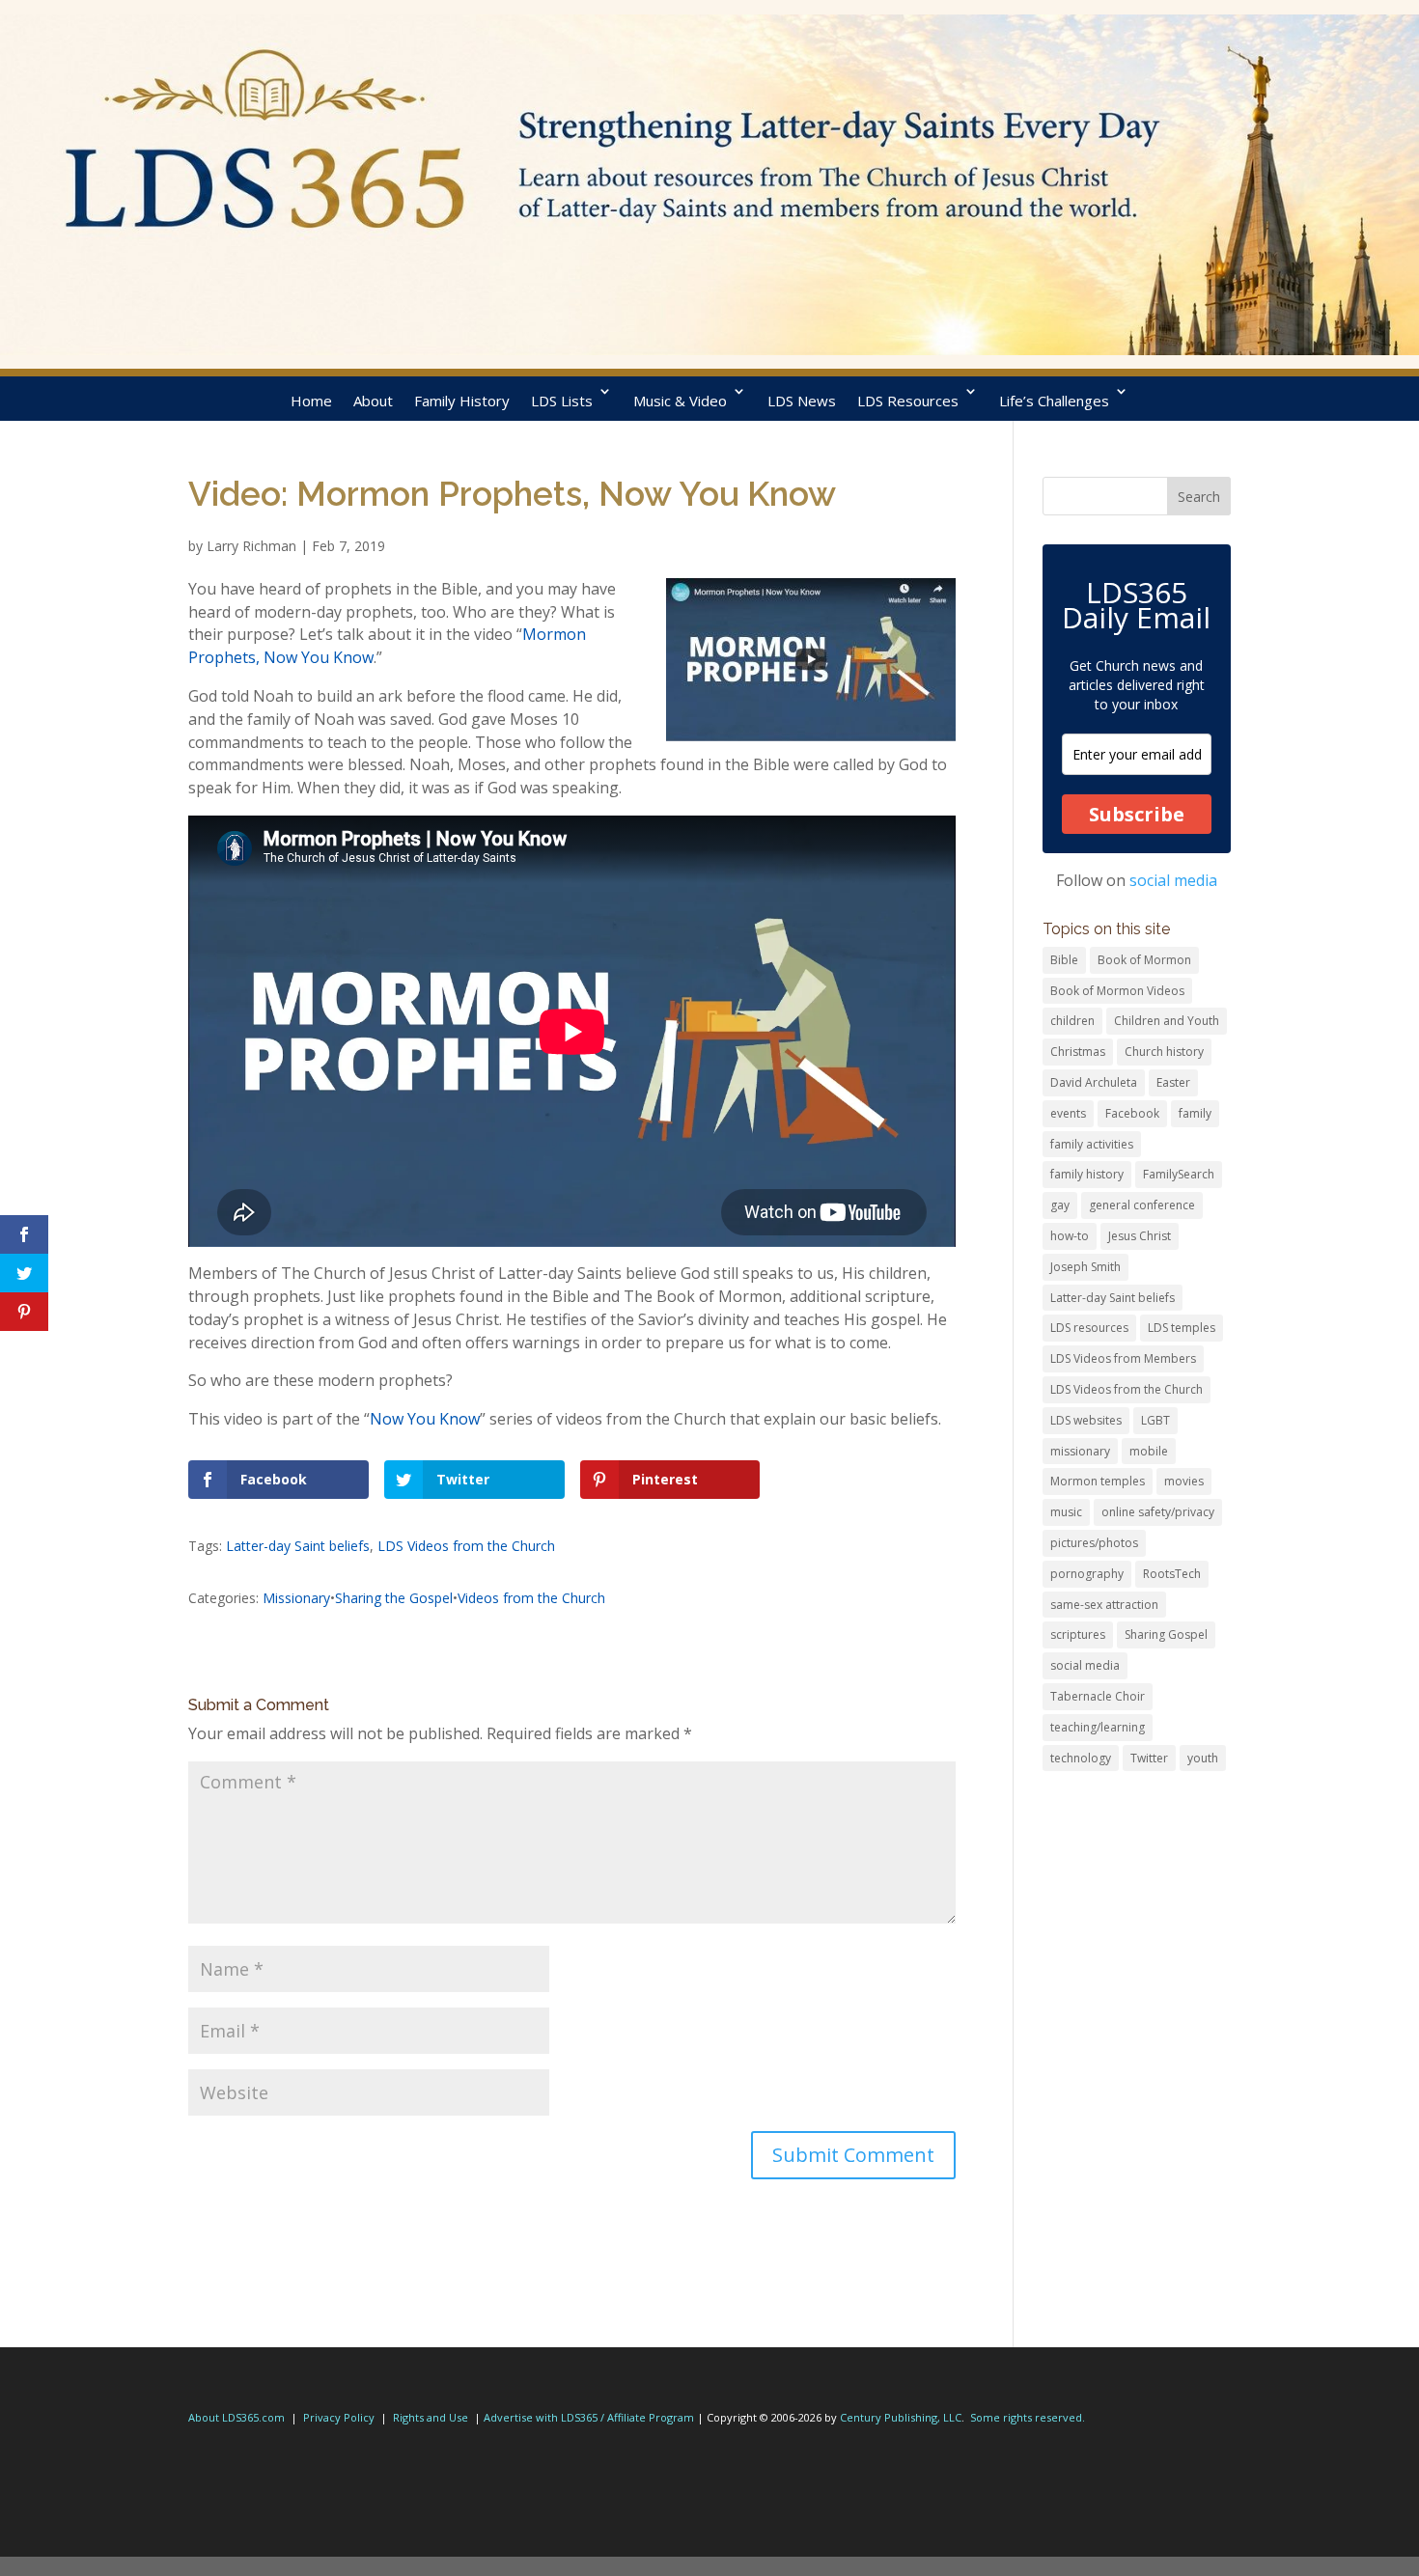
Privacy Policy (339, 2417)
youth (1203, 1758)
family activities (1092, 1144)
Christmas (1078, 1052)
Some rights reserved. (1028, 2417)
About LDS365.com (236, 2417)
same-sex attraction (1104, 1605)
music (1066, 1512)
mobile (1149, 1451)
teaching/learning (1098, 1727)
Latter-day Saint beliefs (298, 1546)
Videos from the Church (531, 1598)
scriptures (1078, 1634)
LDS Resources (908, 401)
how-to (1070, 1236)
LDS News (802, 401)
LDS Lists (562, 401)
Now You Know (425, 1419)
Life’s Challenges (1054, 401)
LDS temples (1182, 1328)
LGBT (1155, 1420)
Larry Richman (251, 546)
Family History (462, 401)
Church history (1164, 1052)
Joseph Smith (1085, 1267)
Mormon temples (1098, 1481)
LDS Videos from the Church (466, 1546)
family (1195, 1113)
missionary (1080, 1451)
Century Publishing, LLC (901, 2417)
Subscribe (1137, 814)
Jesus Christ (1140, 1236)
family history (1087, 1174)
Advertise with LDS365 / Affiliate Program (589, 2417)
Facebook (1132, 1113)
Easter (1173, 1082)
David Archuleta (1094, 1082)
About (373, 401)
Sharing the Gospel (394, 1598)
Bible (1064, 960)
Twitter (1149, 1758)
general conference (1142, 1205)
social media (1173, 880)
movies (1184, 1481)
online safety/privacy (1158, 1512)
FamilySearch (1179, 1174)
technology (1081, 1758)
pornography (1087, 1574)
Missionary (296, 1598)
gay (1060, 1205)
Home (311, 401)
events (1068, 1113)
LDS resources (1089, 1328)
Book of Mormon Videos (1117, 991)
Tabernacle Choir (1098, 1696)
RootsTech (1172, 1574)
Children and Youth (1167, 1021)
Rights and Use (431, 2417)
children (1072, 1021)
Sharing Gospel (1166, 1634)
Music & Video (680, 401)
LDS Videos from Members (1123, 1358)
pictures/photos (1094, 1543)
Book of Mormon (1144, 960)
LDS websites (1086, 1420)
